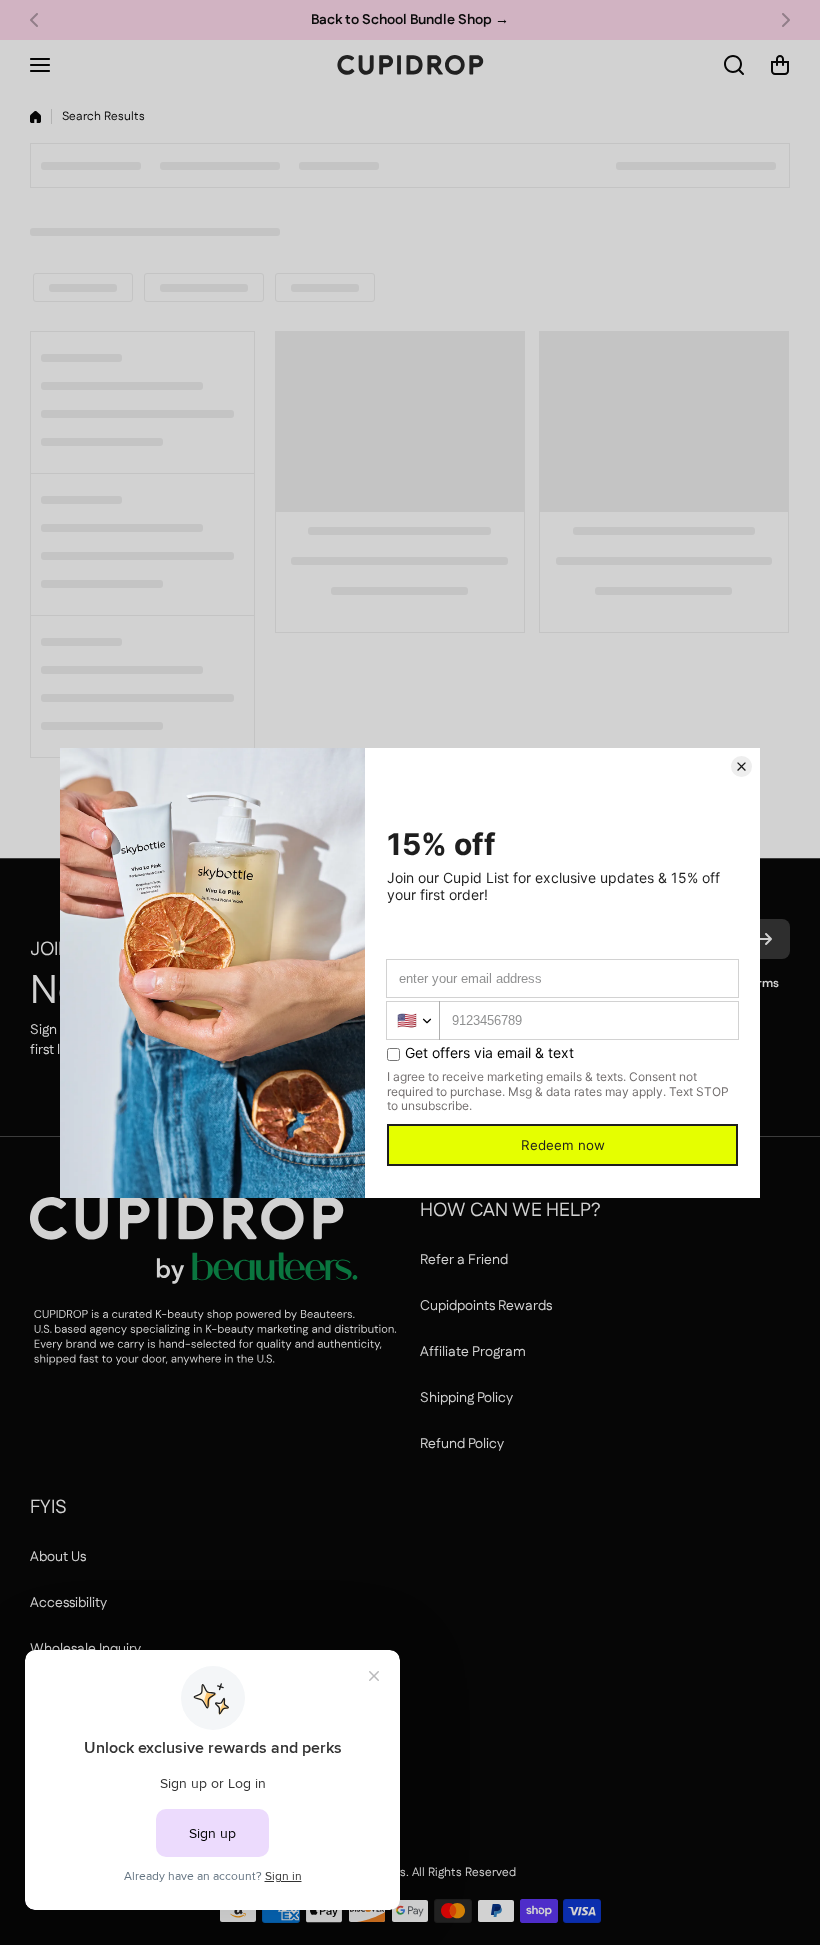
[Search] (735, 65)
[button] (40, 20)
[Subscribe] (765, 939)
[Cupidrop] (410, 65)
